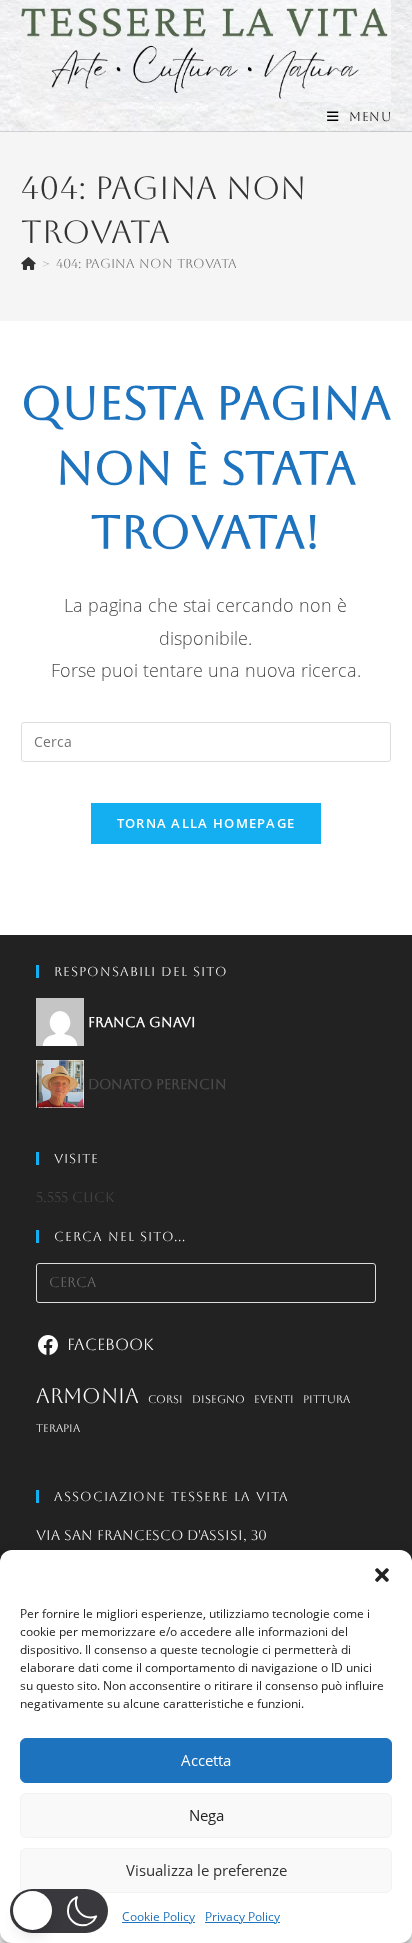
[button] (382, 1575)
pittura (326, 1399)
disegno (218, 1399)
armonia (87, 1395)
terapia (58, 1428)
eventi (274, 1399)
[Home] (28, 263)
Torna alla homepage (206, 823)
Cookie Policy (158, 1916)
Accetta (206, 1760)
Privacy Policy (242, 1916)
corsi (165, 1399)
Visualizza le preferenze (206, 1870)
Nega (206, 1815)
